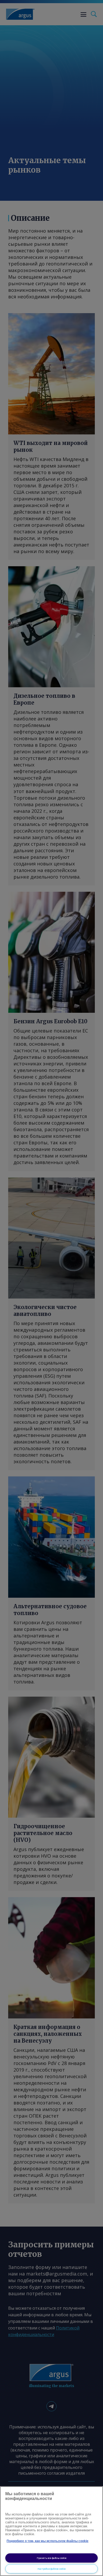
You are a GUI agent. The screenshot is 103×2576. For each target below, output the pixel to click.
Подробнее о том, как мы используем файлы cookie (48, 2541)
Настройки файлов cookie (52, 2569)
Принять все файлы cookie (52, 2558)
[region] (51, 2531)
